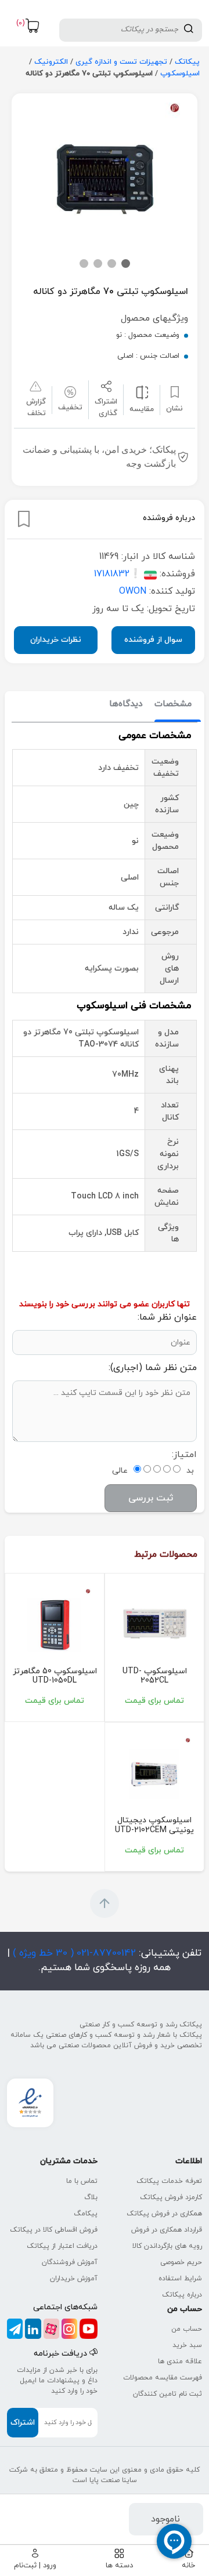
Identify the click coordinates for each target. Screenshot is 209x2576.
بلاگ (91, 2197)
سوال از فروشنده (153, 640)
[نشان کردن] (24, 519)
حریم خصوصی (181, 2262)
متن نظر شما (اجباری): (153, 1368)
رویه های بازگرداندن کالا (167, 2246)
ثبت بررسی (151, 1498)
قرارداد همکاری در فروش (167, 2230)
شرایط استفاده (180, 2279)
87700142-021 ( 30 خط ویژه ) (73, 1953)
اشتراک (23, 2423)
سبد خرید (187, 2345)
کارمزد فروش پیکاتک (171, 2197)
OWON (133, 591)
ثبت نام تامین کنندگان (167, 2394)
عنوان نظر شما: (167, 1317)
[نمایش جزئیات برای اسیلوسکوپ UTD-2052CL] (154, 1625)
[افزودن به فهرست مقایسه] (142, 392)
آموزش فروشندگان (70, 2262)
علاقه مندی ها (180, 2361)
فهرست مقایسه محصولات (163, 2378)
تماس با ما (82, 2181)
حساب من (187, 2329)
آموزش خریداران (74, 2279)
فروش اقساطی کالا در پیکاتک (54, 2230)
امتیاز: (184, 1455)
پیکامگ (86, 2214)
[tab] (173, 705)
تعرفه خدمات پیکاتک (169, 2181)
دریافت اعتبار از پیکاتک (62, 2246)
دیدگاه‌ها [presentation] (126, 704)
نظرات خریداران (56, 640)
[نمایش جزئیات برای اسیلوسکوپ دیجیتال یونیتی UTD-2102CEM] (154, 1774)
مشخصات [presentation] (173, 704)
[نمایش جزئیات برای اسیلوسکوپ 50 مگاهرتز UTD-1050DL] (55, 1625)
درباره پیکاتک (182, 2295)
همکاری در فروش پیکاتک (164, 2214)
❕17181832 (118, 574)
